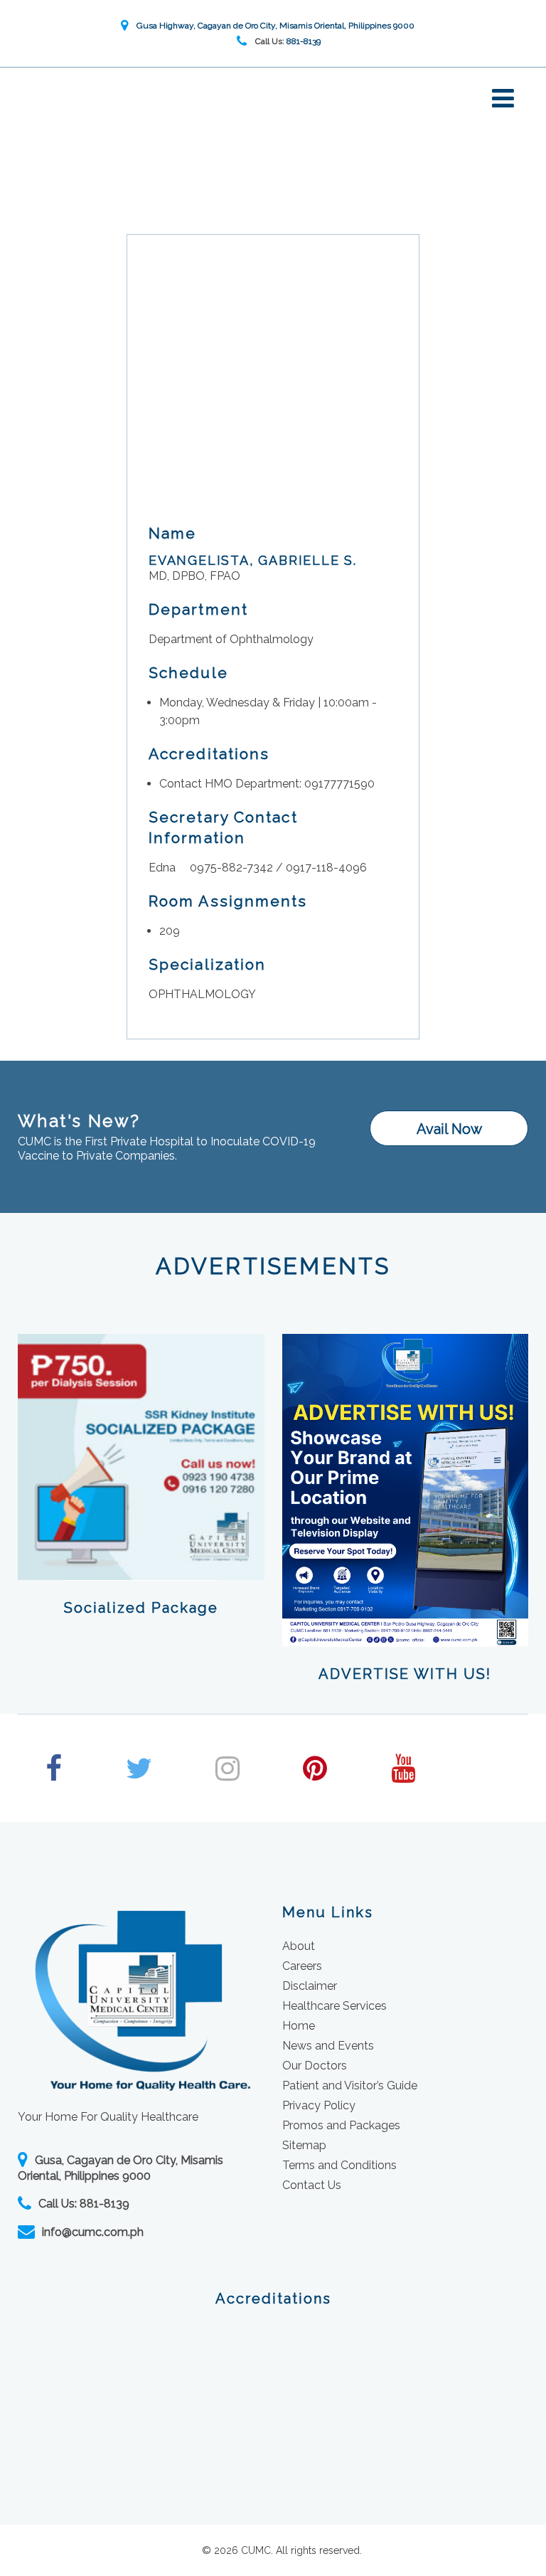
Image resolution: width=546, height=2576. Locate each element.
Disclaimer (310, 1986)
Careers (302, 1966)
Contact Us (312, 2185)
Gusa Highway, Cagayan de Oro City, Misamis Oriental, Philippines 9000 (273, 26)
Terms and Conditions (339, 2165)
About (299, 1946)
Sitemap (304, 2145)
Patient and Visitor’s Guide (350, 2085)
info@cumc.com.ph (93, 2232)
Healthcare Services (334, 2006)
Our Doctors (315, 2066)
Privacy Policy (319, 2105)
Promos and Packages (341, 2125)
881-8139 (304, 41)
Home (299, 2026)
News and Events (328, 2046)
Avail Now (449, 1129)
